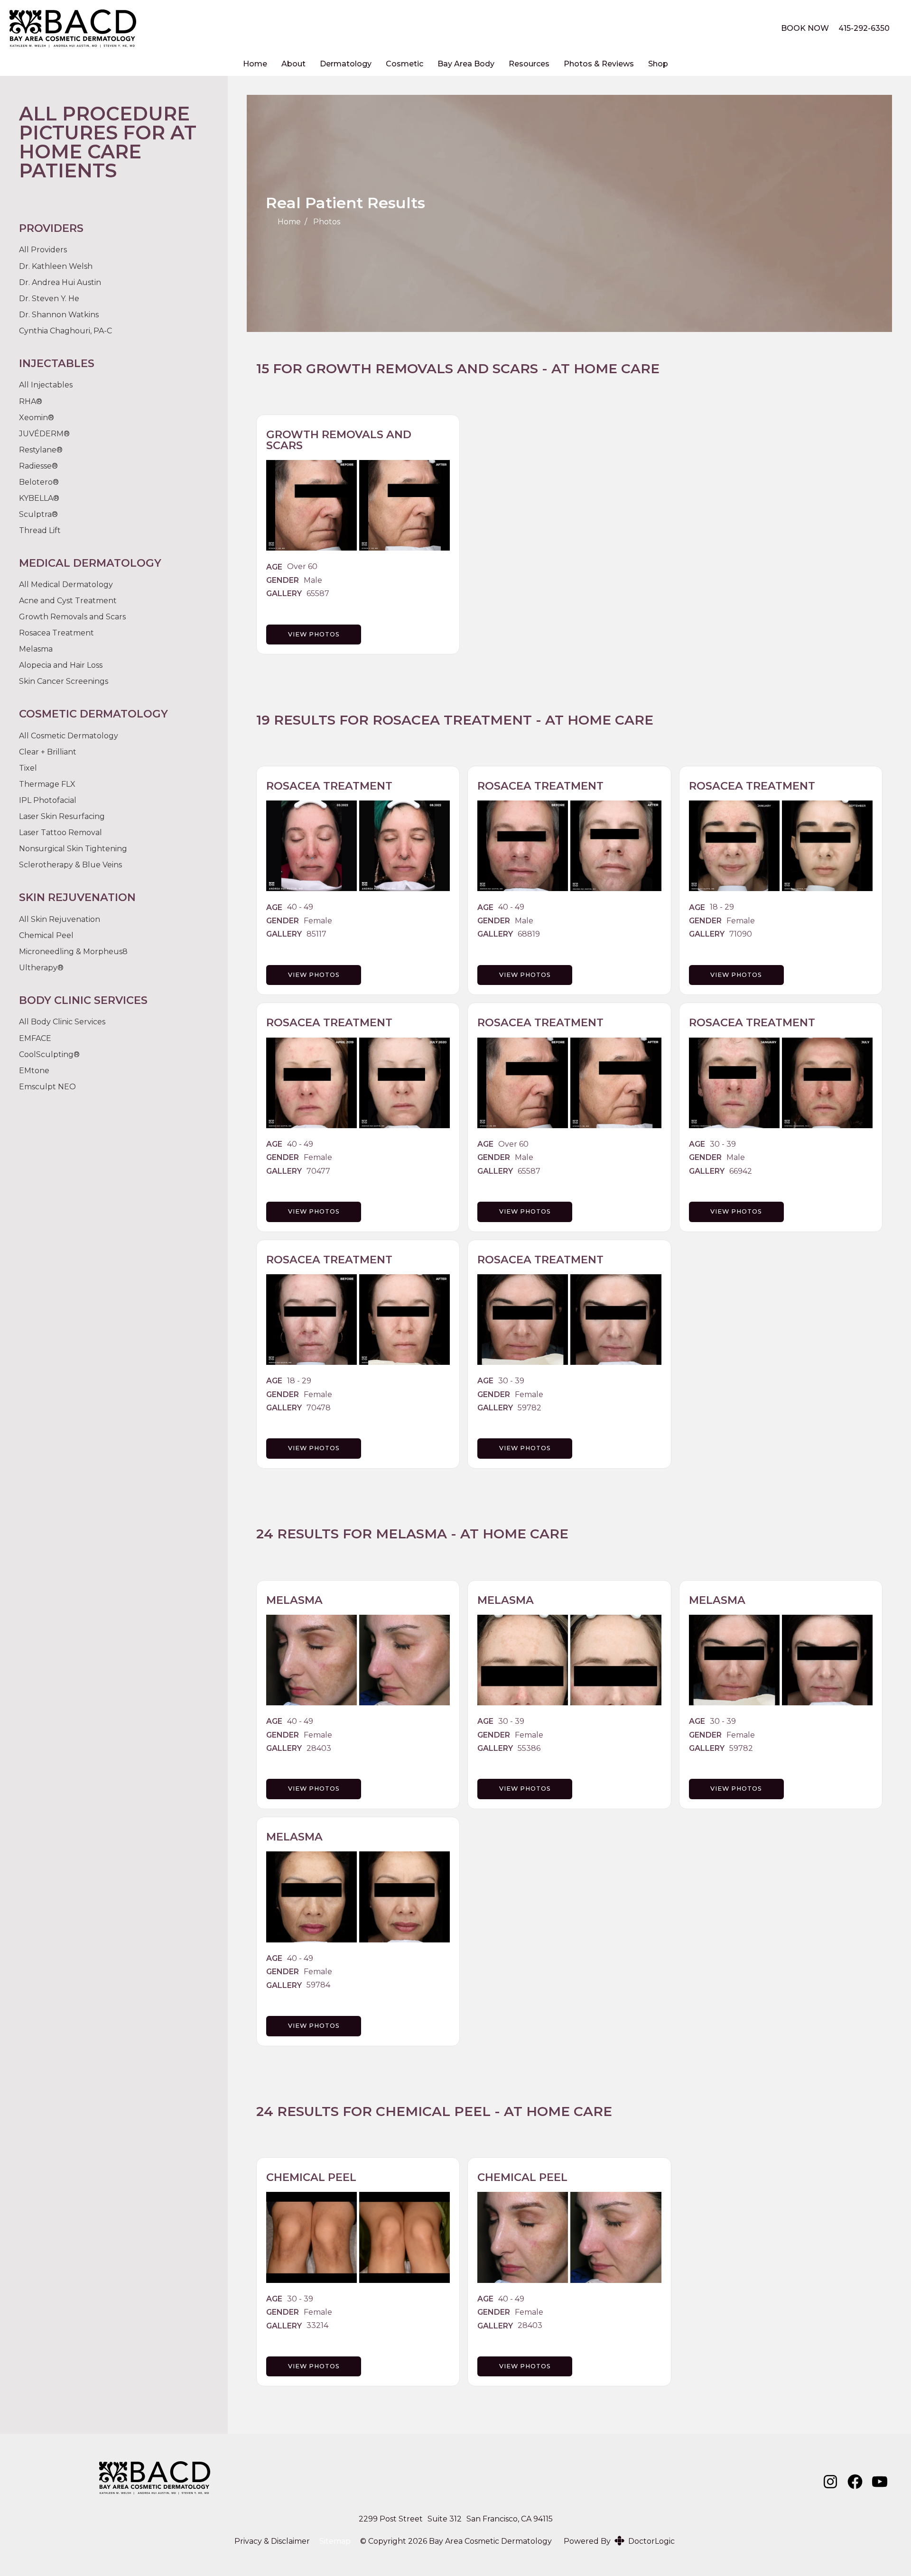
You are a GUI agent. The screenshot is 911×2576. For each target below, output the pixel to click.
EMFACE (35, 1038)
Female (318, 921)
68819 (529, 934)
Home (255, 64)
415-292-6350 (864, 28)
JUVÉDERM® (44, 434)
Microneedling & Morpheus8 (73, 952)
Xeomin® (37, 418)
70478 (319, 1408)
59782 (530, 1408)
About (293, 64)
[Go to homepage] (383, 28)
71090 (741, 934)
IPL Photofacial (48, 800)
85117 (316, 934)
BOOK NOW (805, 28)
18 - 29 (722, 907)
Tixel (28, 768)
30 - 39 (723, 1144)
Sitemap (335, 2541)
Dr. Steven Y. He (49, 299)
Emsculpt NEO (47, 1087)
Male (313, 580)
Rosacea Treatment (452, 720)
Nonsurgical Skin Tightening (73, 849)
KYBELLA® (39, 498)
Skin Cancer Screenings (64, 681)
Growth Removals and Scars (422, 368)
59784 (318, 1985)
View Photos (314, 634)
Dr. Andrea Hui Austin (60, 282)
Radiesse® (38, 466)
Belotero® (39, 482)
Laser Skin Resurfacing (62, 816)
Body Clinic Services (68, 1022)
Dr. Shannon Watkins (59, 315)
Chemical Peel (433, 2111)
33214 (317, 2326)
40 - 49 (300, 907)
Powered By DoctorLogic (619, 2541)
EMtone (34, 1071)
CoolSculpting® (49, 1054)
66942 (741, 1171)
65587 (318, 594)
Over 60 (302, 567)
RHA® (31, 401)
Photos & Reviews (599, 64)
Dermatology (346, 64)
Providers (49, 250)
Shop (658, 64)
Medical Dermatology (72, 585)
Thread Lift (40, 530)
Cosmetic (404, 64)
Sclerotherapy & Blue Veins (70, 865)
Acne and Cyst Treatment (68, 601)
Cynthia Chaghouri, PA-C (65, 331)
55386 (529, 1748)
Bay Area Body (466, 64)
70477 (318, 1171)
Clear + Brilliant (48, 752)
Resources (529, 64)
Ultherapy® (41, 968)
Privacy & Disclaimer (272, 2541)
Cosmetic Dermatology (74, 736)
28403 (319, 1748)
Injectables (52, 385)
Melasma (411, 1534)
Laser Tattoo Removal (60, 833)
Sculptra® (38, 514)
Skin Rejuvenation (65, 920)
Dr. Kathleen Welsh (56, 266)
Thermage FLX (47, 784)
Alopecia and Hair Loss (61, 665)
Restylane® (41, 450)
